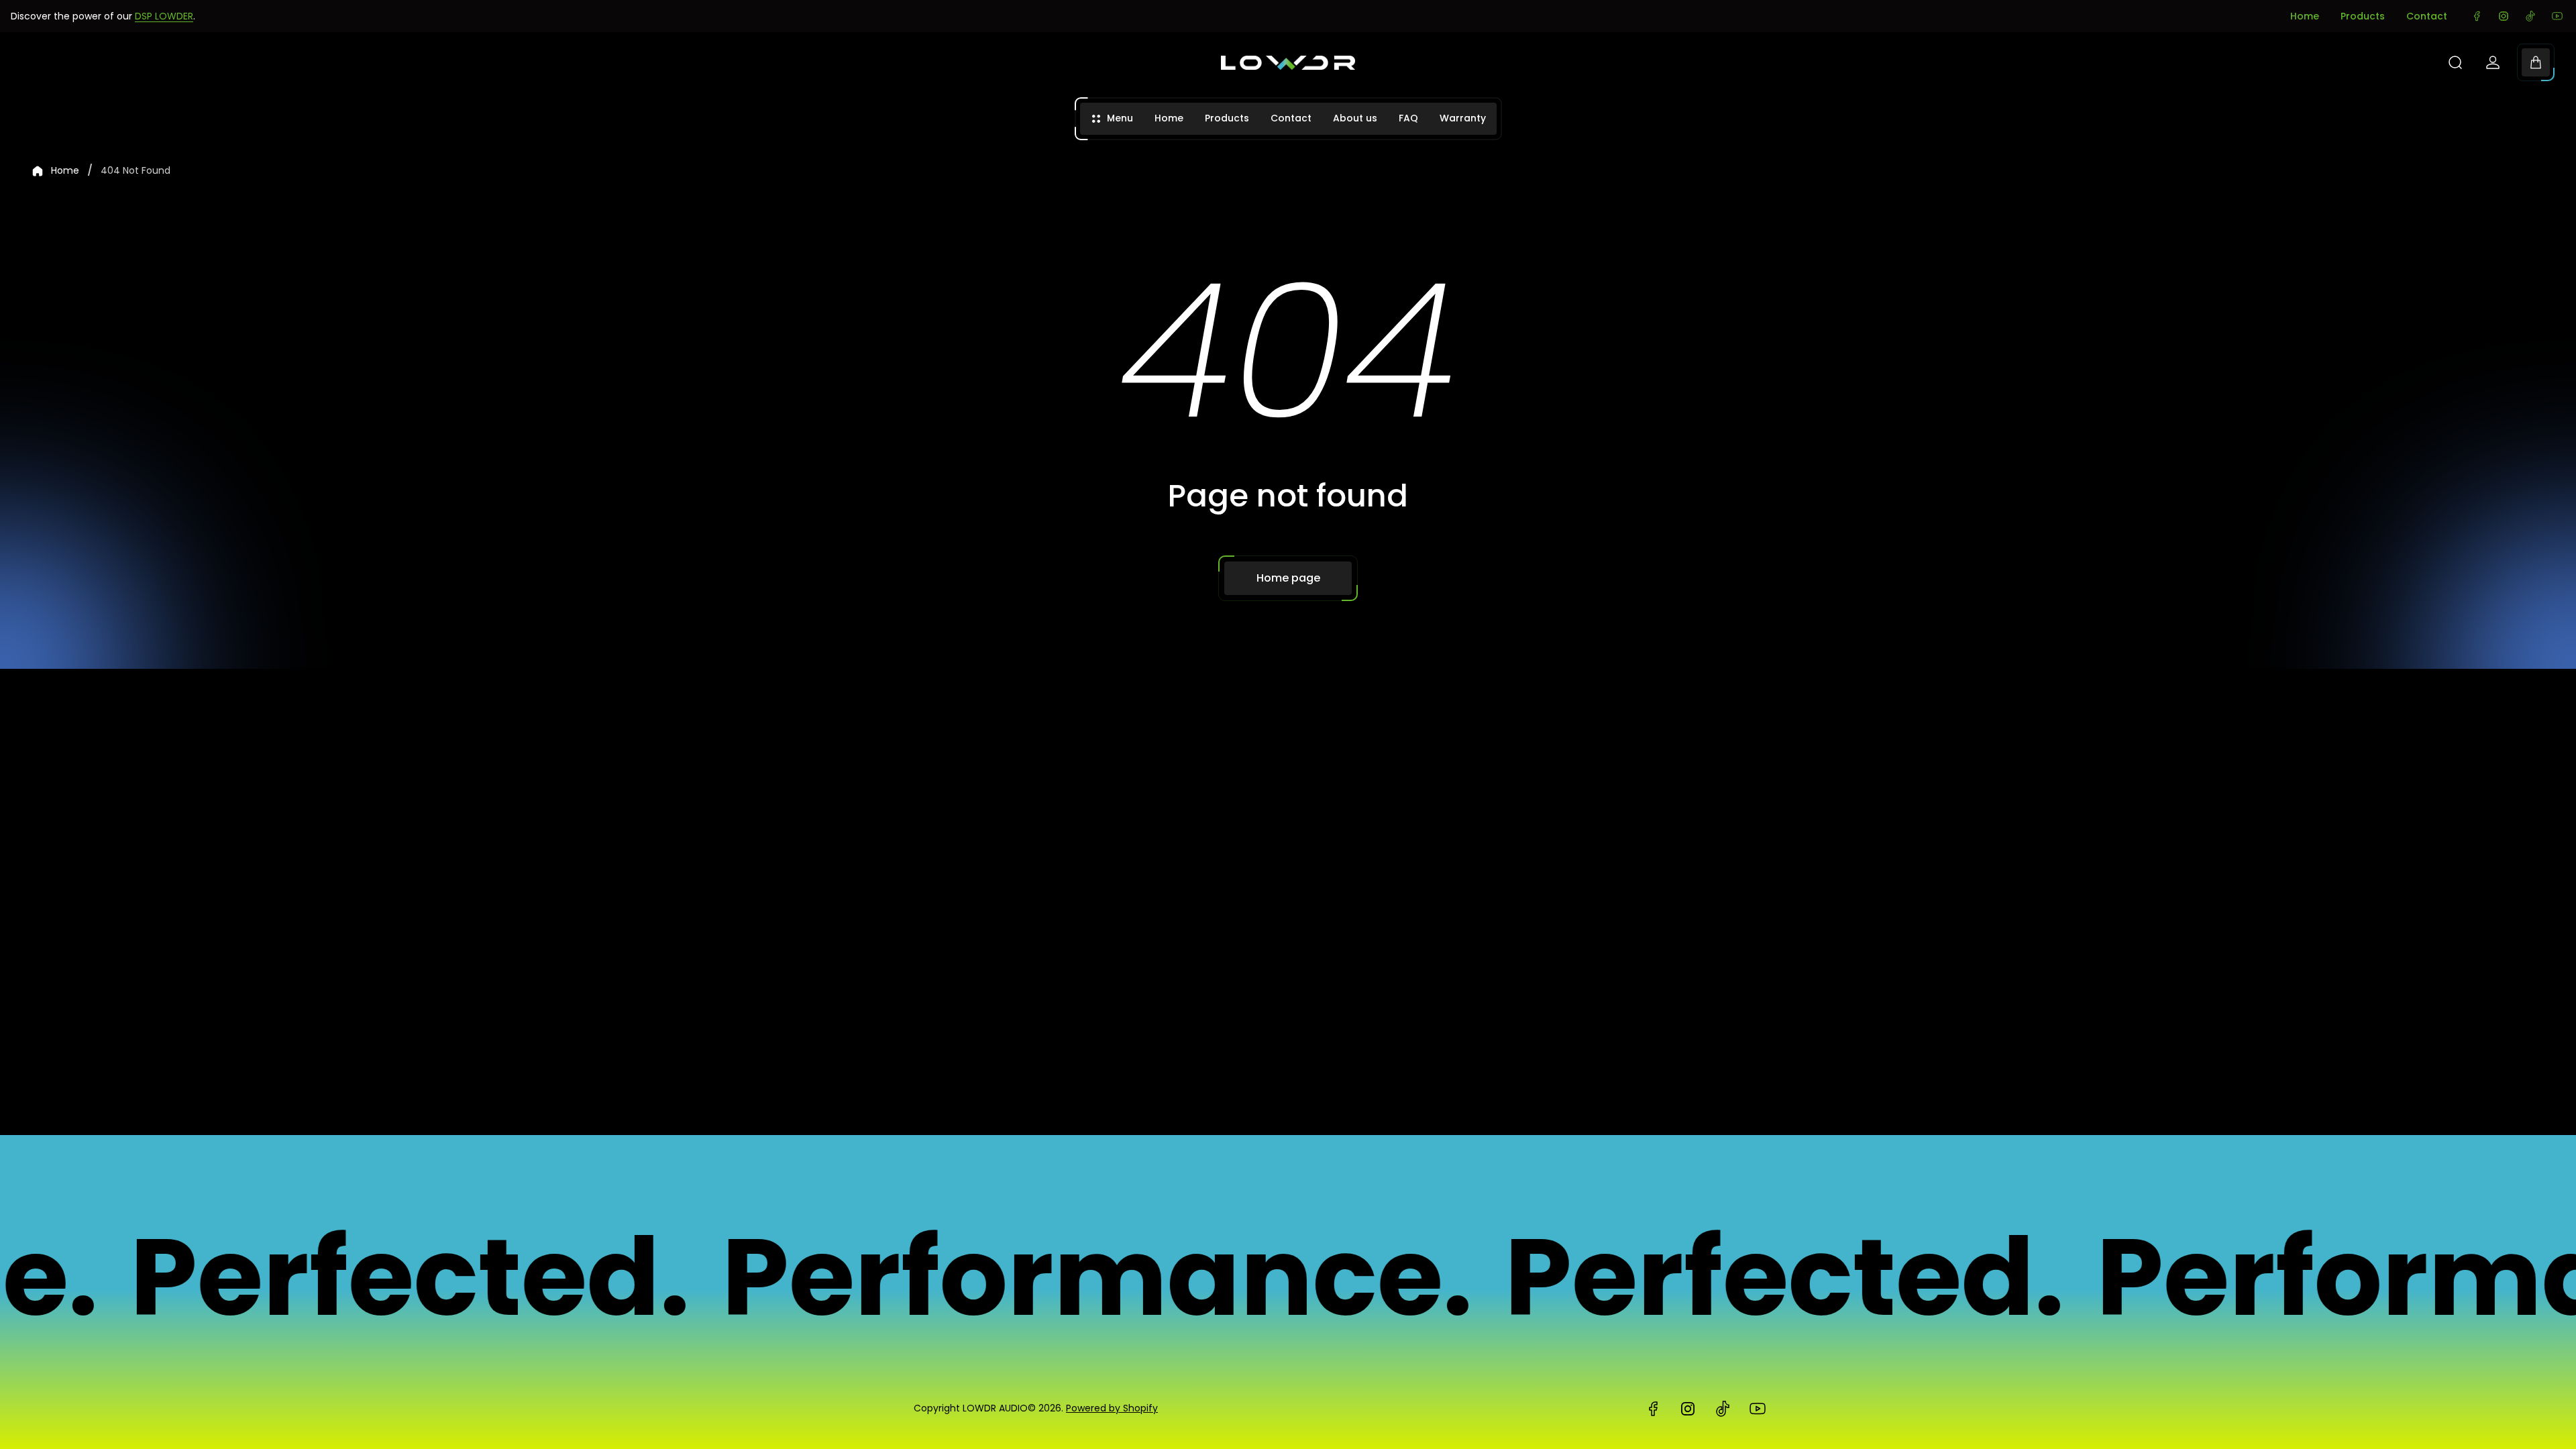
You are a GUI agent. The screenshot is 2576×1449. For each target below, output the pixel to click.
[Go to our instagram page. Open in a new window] (2504, 16)
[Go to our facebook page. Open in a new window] (2477, 16)
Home (2305, 16)
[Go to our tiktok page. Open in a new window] (2530, 16)
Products (2363, 16)
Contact (2427, 16)
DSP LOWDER (164, 16)
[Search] (2455, 62)
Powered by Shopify (1112, 1408)
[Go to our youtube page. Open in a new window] (2557, 16)
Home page (1288, 578)
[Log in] (2493, 62)
